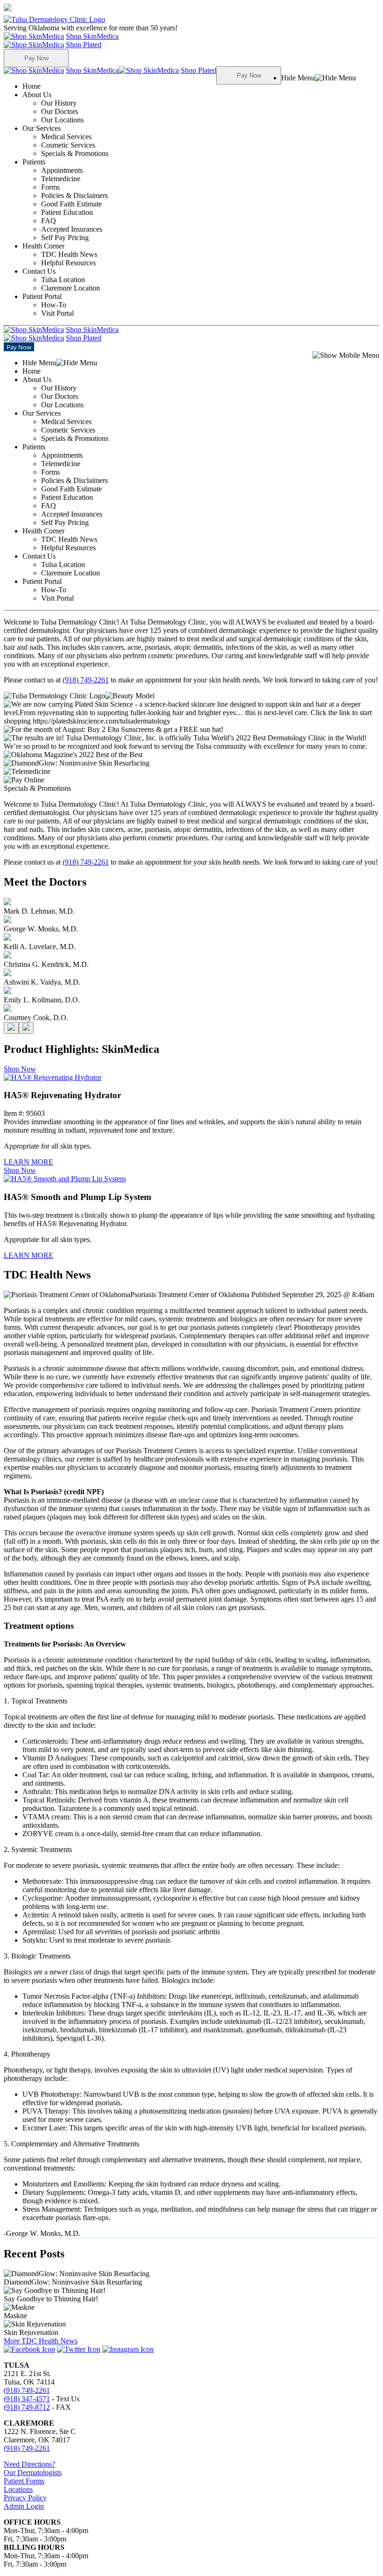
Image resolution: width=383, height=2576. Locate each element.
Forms (50, 187)
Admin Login (24, 2506)
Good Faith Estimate (71, 204)
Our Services (65, 141)
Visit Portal (57, 313)
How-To (54, 305)
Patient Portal (48, 305)
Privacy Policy (25, 2498)
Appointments (62, 170)
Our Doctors (60, 111)
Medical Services (66, 137)
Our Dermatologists (33, 2473)
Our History (59, 103)
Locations (18, 2489)
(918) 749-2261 (86, 680)
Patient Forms (24, 2481)
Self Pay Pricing (65, 238)
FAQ (49, 221)
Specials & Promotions (75, 153)
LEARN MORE (28, 1162)
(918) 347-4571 (27, 2399)
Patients (65, 200)
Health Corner (60, 254)
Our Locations (62, 120)
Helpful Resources (68, 263)
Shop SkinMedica (92, 36)
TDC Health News (69, 254)
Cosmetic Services (68, 145)
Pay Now (36, 58)
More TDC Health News (41, 2341)
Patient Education (67, 212)
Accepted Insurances (72, 229)
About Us (53, 107)
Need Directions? (29, 2464)
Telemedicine (61, 179)
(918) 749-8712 (27, 2407)
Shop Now (20, 1069)
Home (32, 86)
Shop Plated (84, 45)
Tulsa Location (63, 280)
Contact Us (61, 280)
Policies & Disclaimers (74, 195)
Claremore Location (71, 288)
